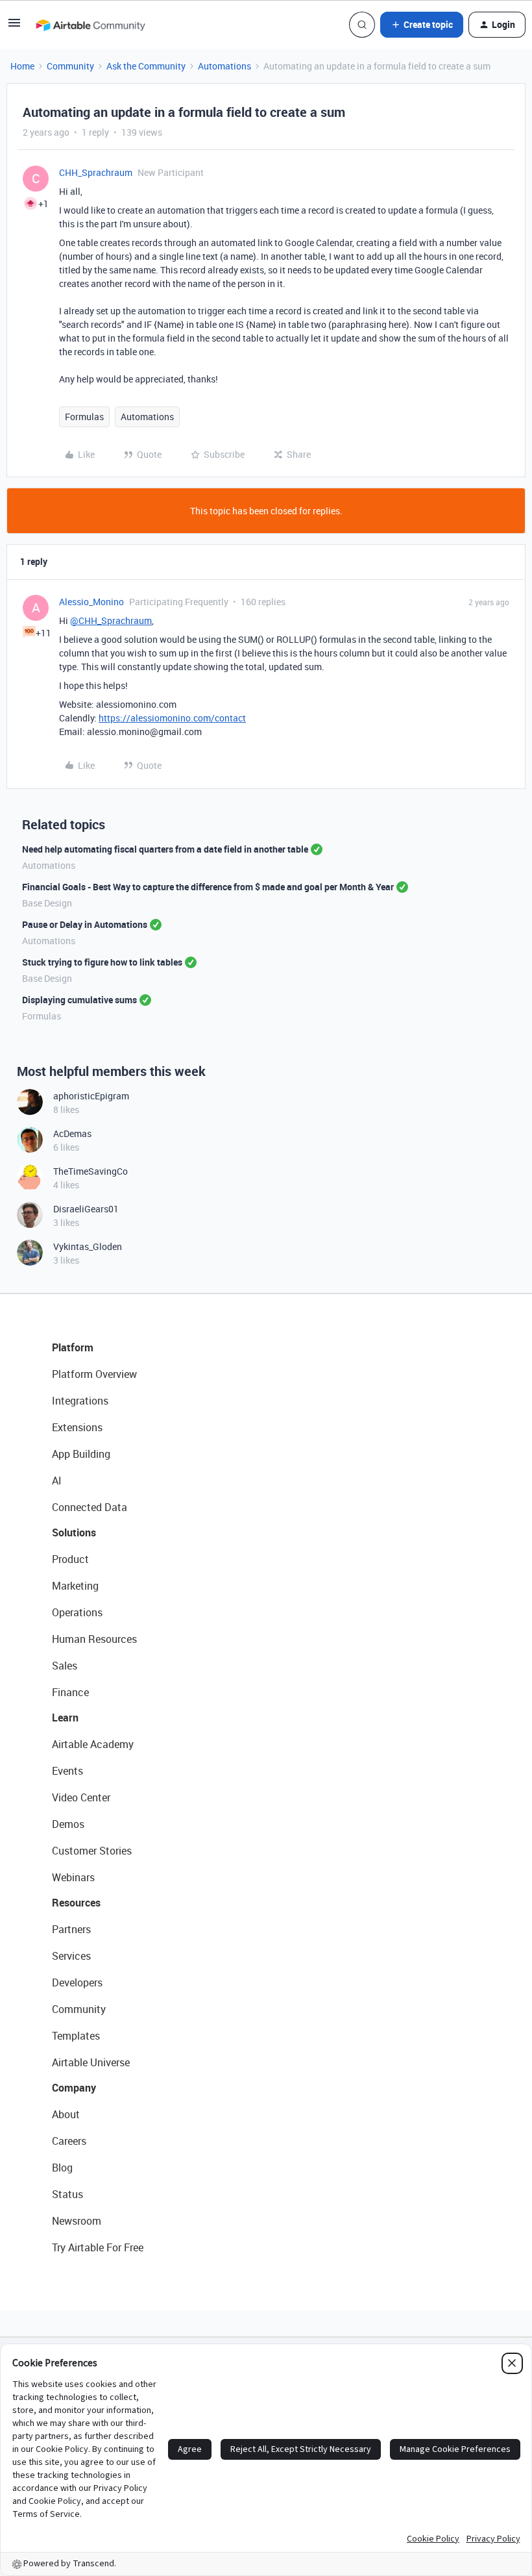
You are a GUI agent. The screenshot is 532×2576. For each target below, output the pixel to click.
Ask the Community (146, 66)
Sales (65, 1666)
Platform (73, 1347)
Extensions (77, 1427)
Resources (76, 1903)
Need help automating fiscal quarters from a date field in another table (165, 849)
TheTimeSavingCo (91, 1171)
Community (70, 66)
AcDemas (72, 1133)
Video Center (81, 1797)
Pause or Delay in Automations (85, 924)
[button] (14, 27)
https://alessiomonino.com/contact (172, 718)
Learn (65, 1718)
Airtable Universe (91, 2062)
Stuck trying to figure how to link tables (102, 962)
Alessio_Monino (91, 602)
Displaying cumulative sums (79, 1000)
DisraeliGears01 (86, 1209)
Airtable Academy (93, 1744)
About (66, 2114)
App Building (81, 1454)
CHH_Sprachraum (96, 172)
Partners (71, 1929)
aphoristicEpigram (91, 1096)
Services (71, 1956)
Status (67, 2194)
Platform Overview (94, 1374)
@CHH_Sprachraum (111, 620)
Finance (70, 1692)
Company (74, 2088)
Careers (69, 2141)
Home (22, 66)
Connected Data (90, 1507)
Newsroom (77, 2221)
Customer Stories (92, 1851)
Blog (62, 2168)
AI (57, 1481)
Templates (76, 2036)
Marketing (75, 1586)
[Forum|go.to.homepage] (90, 25)
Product (70, 1559)
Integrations (80, 1401)
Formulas (84, 417)
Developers (77, 1982)
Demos (68, 1824)
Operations (77, 1612)
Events (67, 1771)
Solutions (74, 1532)
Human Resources (94, 1639)
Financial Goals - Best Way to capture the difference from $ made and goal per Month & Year (208, 887)
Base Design (47, 903)
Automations (224, 66)
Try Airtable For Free (98, 2247)
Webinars (73, 1877)
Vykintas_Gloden (88, 1246)
